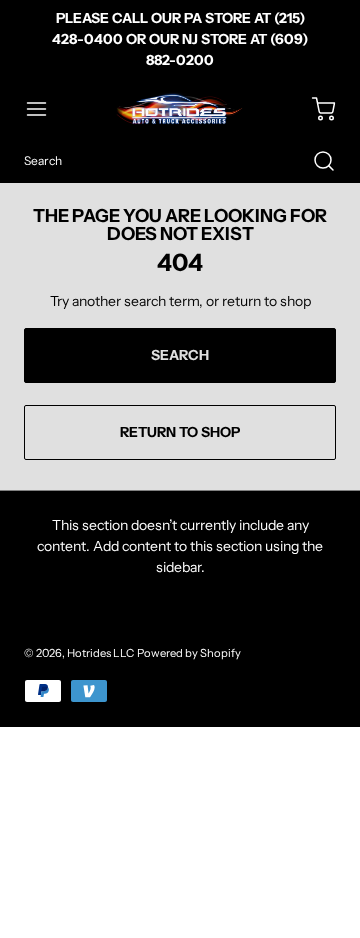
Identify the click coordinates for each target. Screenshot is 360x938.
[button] (46, 109)
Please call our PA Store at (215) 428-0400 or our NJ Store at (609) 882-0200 (180, 39)
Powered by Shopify (189, 653)
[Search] (314, 161)
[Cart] (314, 109)
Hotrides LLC (100, 653)
